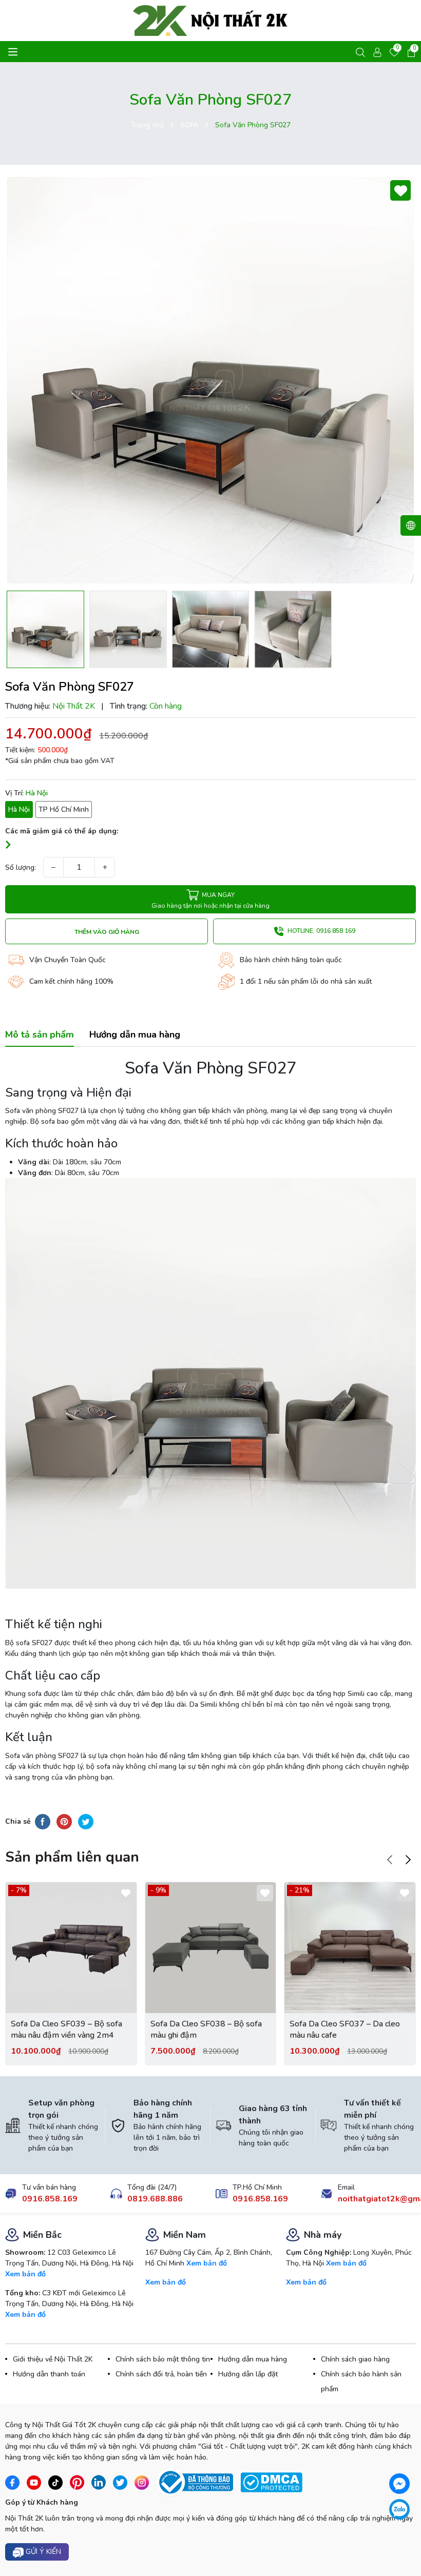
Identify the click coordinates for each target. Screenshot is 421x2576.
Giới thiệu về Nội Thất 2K (53, 2359)
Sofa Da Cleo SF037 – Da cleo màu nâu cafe (345, 2029)
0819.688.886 (155, 2199)
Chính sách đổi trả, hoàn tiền (161, 2374)
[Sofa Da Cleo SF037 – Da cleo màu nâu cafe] (350, 1948)
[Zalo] (399, 2509)
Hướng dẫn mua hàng (253, 2359)
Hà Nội (19, 809)
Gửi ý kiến (42, 2552)
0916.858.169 (50, 2199)
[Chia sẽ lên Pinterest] (64, 1822)
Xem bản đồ (25, 2274)
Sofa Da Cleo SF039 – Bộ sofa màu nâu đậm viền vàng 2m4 (66, 2029)
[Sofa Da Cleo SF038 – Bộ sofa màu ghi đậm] (211, 1948)
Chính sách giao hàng (355, 2359)
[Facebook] (399, 2484)
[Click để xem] (210, 380)
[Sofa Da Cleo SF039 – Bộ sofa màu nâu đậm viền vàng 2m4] (71, 1948)
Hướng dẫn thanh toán (49, 2374)
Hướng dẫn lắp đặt (248, 2374)
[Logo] (210, 21)
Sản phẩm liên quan (72, 1857)
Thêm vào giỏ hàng (107, 932)
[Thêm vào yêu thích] (400, 190)
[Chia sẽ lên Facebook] (43, 1822)
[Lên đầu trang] (404, 2540)
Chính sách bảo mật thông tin (163, 2359)
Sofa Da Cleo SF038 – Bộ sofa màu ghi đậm (206, 2029)
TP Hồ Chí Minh (64, 809)
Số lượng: (21, 867)
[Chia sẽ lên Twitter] (86, 1822)
